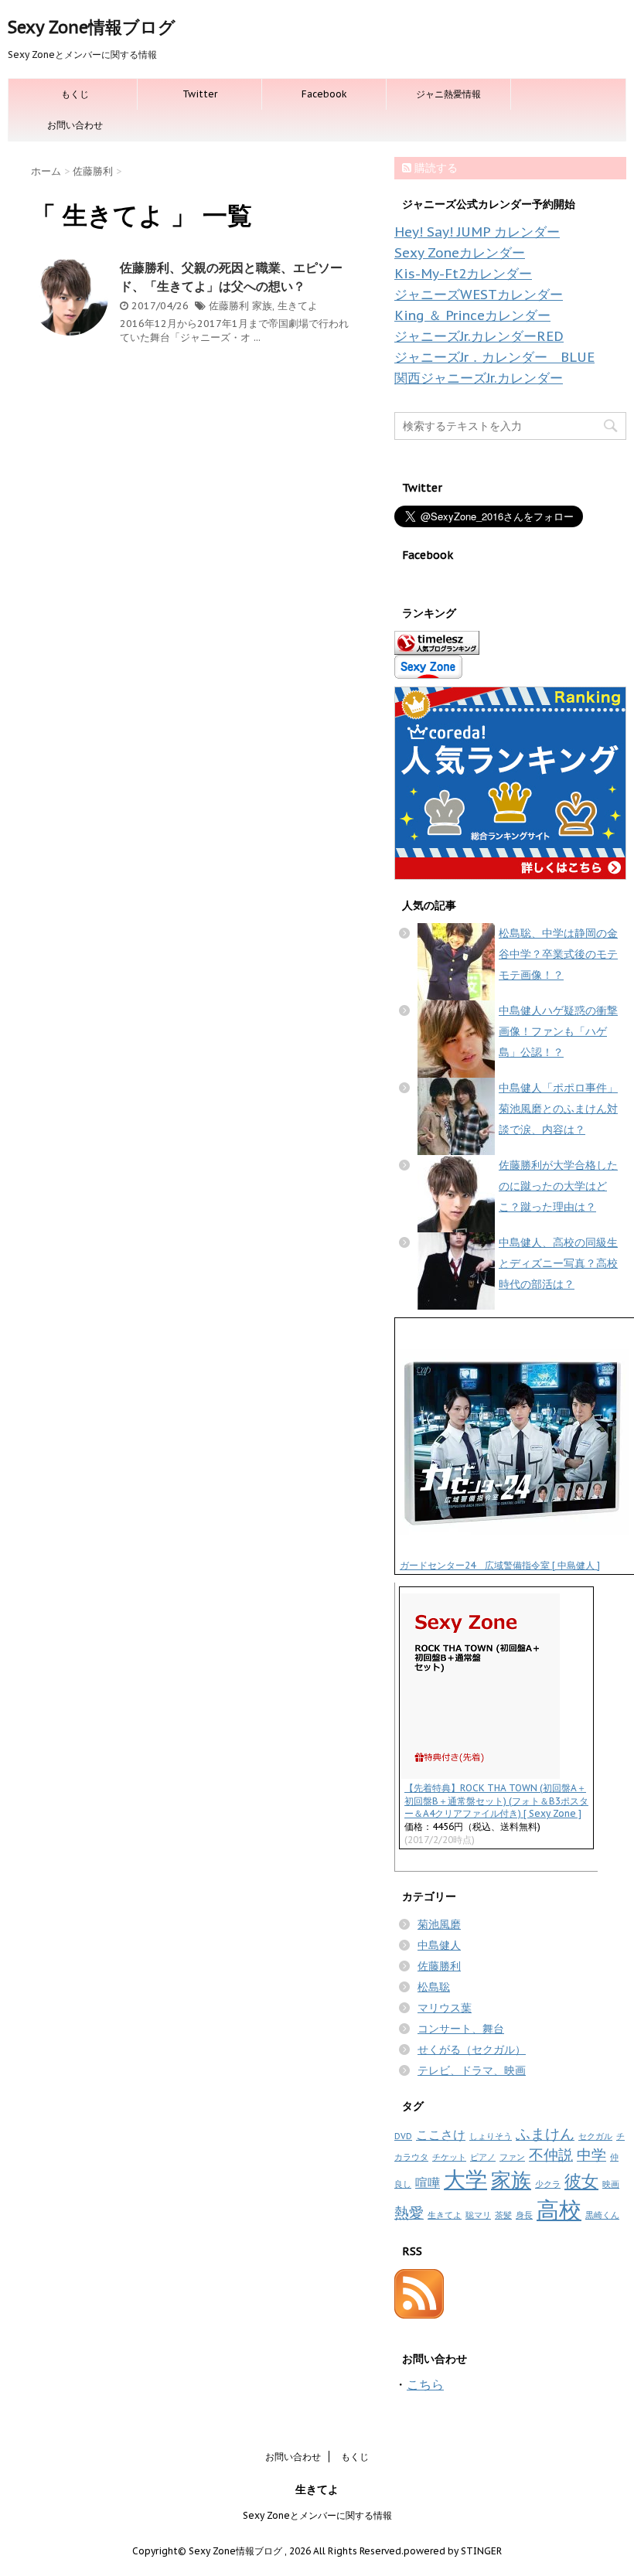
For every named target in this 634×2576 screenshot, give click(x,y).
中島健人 (439, 1945)
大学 (465, 2179)
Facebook (324, 94)
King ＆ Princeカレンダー (472, 315)
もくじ (75, 94)
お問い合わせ (75, 125)
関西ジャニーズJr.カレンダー (479, 378)
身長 (524, 2215)
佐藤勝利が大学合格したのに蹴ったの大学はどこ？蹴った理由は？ (558, 1186)
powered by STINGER (453, 2551)
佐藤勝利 (229, 306)
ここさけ (441, 2135)
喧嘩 (428, 2182)
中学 (591, 2154)
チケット (449, 2157)
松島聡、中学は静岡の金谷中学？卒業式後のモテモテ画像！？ (558, 954)
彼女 (581, 2181)
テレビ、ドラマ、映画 (472, 2070)
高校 (559, 2210)
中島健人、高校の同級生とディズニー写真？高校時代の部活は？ (558, 1263)
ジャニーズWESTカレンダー (479, 295)
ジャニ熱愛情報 (448, 94)
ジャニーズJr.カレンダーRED (479, 336)
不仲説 (551, 2154)
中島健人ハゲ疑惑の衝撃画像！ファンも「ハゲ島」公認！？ (558, 1031)
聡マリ (478, 2215)
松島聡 (434, 1987)
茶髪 (503, 2215)
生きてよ (298, 306)
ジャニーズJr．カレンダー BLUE (494, 357)
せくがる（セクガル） (472, 2050)
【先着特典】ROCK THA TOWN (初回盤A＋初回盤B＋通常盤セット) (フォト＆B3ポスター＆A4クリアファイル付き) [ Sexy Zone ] (496, 1801)
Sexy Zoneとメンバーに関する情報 (317, 2515)
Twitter (200, 94)
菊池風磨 (439, 1924)
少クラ (548, 2184)
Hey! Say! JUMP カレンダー (477, 232)
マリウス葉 (445, 2008)
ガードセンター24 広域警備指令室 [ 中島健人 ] (500, 1565)
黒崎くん (602, 2215)
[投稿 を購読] (510, 2294)
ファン (512, 2157)
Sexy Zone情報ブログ (92, 27)
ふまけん (545, 2133)
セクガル (595, 2136)
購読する (435, 168)
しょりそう (491, 2136)
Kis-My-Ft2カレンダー (463, 274)
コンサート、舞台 (461, 2029)
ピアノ (483, 2157)
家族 (262, 306)
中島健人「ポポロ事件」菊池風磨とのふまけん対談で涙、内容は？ (558, 1109)
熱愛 (409, 2212)
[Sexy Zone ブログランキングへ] (510, 643)
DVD (403, 2136)
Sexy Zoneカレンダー (460, 253)
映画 (611, 2184)
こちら (425, 2384)
